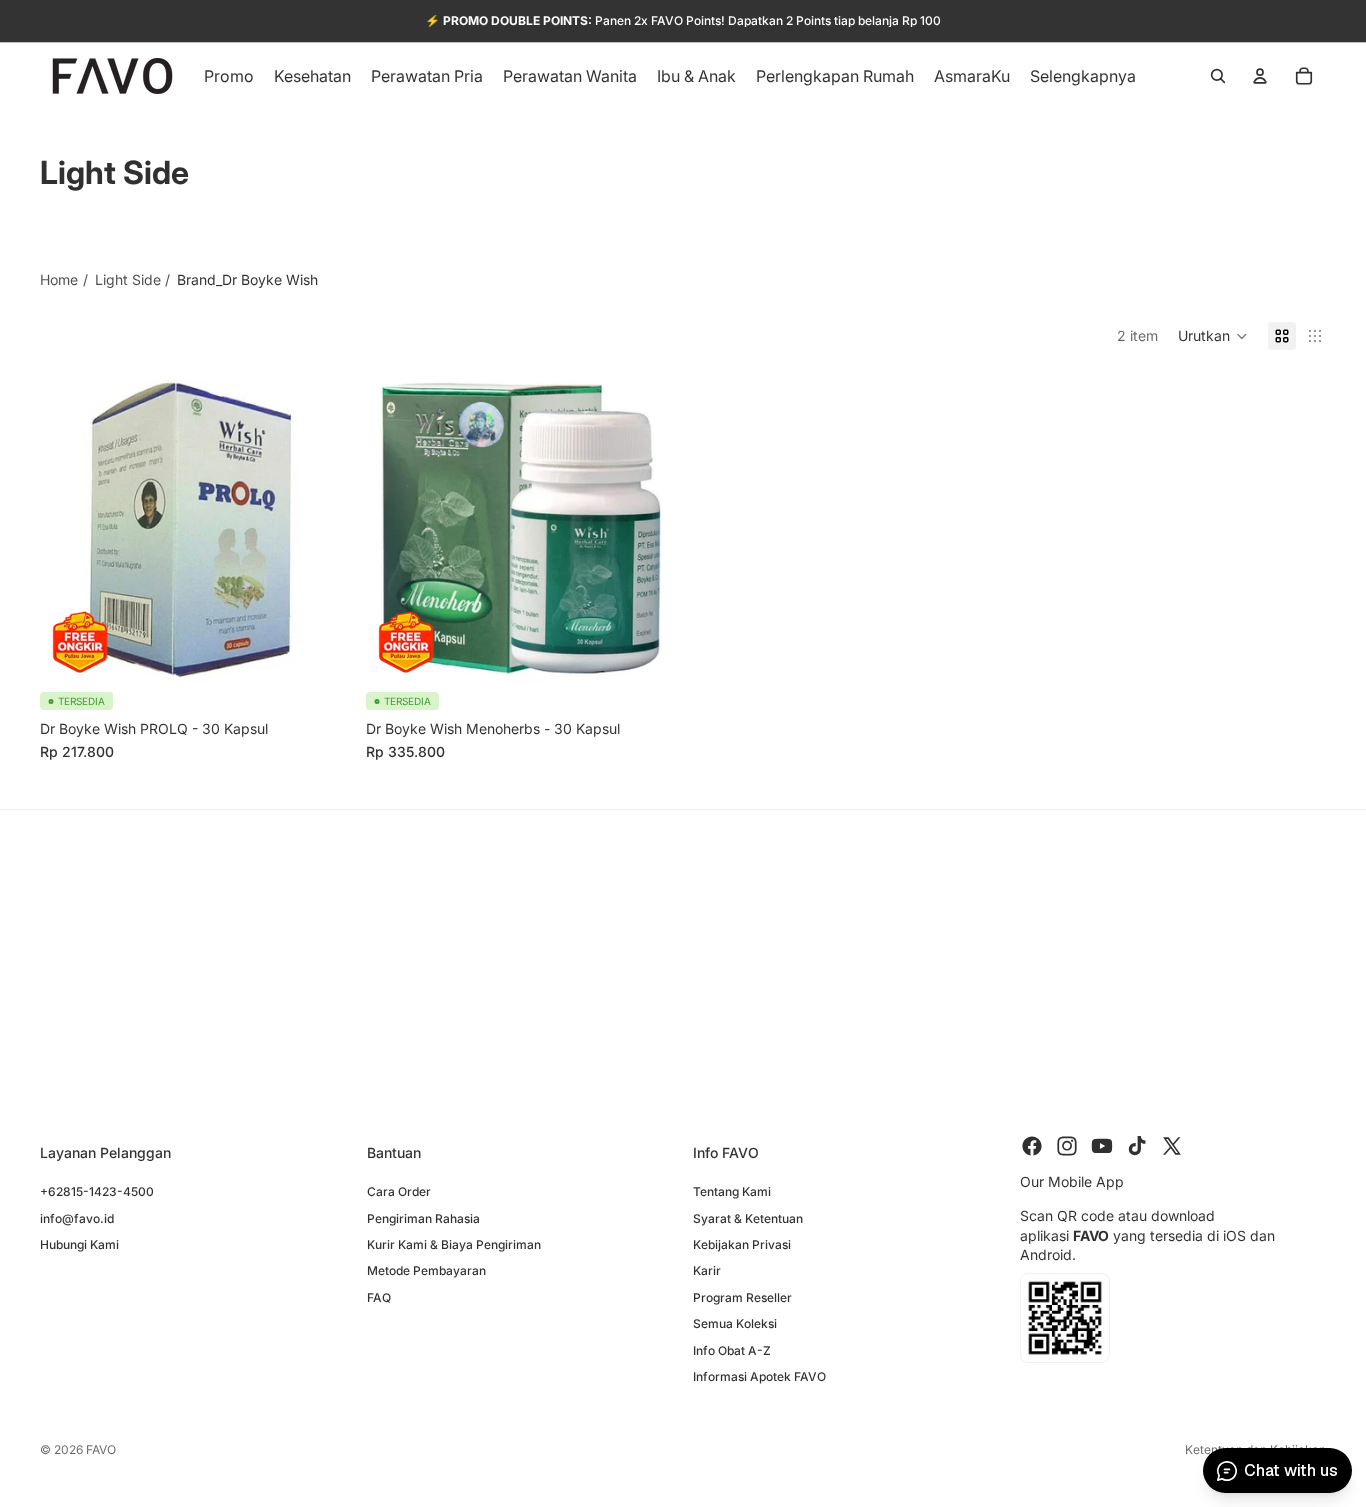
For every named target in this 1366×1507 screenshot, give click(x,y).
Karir (707, 1270)
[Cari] (1218, 76)
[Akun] (1260, 76)
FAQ (379, 1297)
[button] (1213, 336)
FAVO (101, 1449)
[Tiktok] (1137, 1146)
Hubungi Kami (79, 1244)
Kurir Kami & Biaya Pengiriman (454, 1244)
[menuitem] (1083, 76)
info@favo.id (77, 1217)
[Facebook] (1032, 1146)
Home (59, 279)
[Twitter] (1172, 1146)
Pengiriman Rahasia (423, 1217)
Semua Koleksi (735, 1323)
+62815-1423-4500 (97, 1191)
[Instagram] (1067, 1146)
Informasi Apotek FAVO (759, 1376)
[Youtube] (1102, 1146)
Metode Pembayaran (426, 1270)
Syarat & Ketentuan (748, 1217)
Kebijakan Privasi (742, 1244)
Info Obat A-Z (732, 1349)
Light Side (128, 279)
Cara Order (399, 1191)
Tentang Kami (732, 1191)
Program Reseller (742, 1297)
